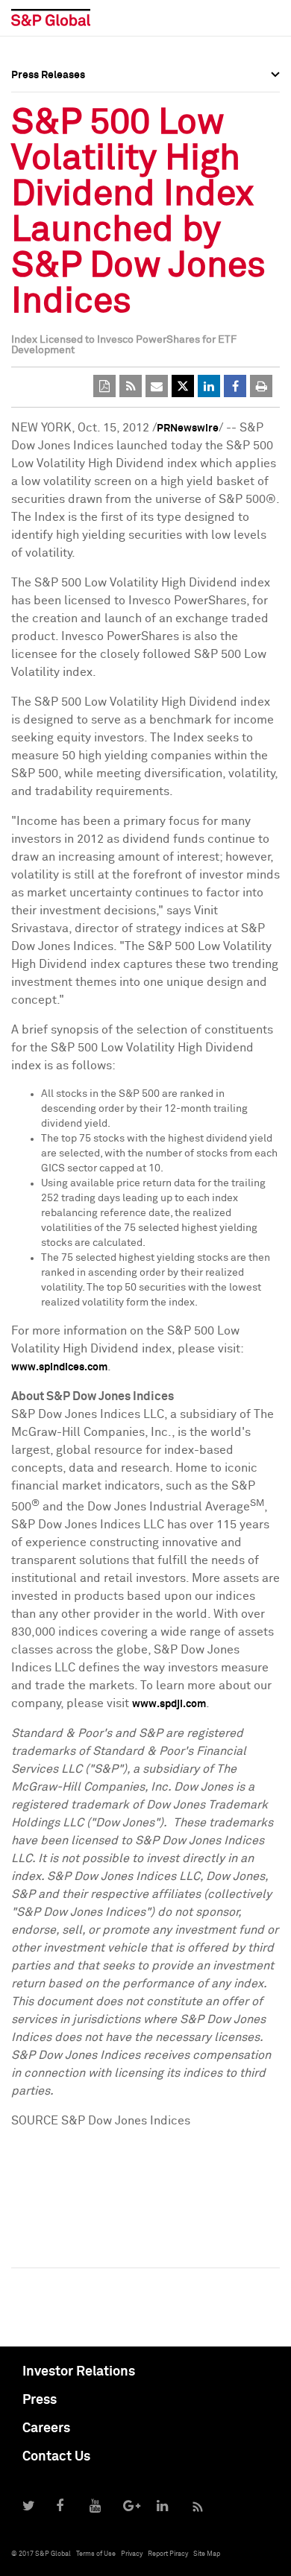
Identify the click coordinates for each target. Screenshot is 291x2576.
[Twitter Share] (183, 386)
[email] (157, 386)
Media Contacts (49, 162)
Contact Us (56, 2457)
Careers (46, 2428)
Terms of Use (96, 2554)
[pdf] (104, 386)
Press (40, 2400)
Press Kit (33, 228)
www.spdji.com (169, 1704)
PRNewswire (188, 428)
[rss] (131, 386)
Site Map (207, 2554)
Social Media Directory (66, 195)
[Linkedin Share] (209, 386)
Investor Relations (79, 2372)
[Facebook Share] (235, 386)
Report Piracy (168, 2554)
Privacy (132, 2554)
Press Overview (48, 97)
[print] (261, 386)
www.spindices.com (59, 1367)
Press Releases (48, 130)
